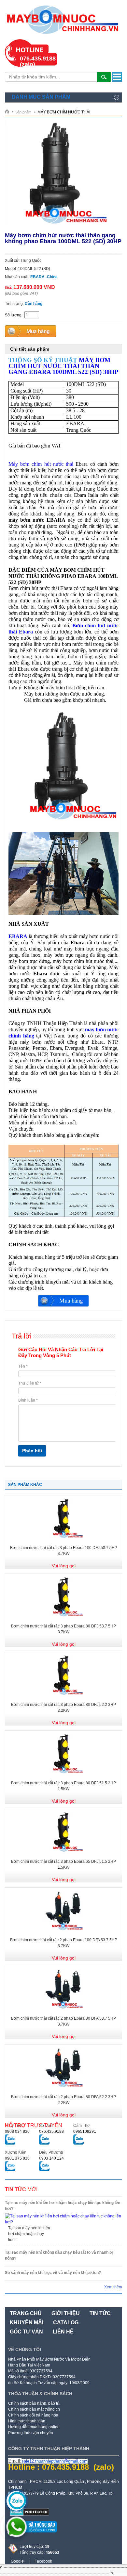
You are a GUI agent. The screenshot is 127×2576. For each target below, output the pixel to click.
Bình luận (28, 1400)
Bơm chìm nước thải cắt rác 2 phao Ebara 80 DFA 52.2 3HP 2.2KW (63, 2100)
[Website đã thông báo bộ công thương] (33, 2535)
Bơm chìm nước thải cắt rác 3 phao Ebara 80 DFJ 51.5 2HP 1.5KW (63, 1786)
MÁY (63, 366)
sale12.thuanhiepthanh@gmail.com (55, 2461)
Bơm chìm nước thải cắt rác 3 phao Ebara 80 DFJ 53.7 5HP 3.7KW (63, 1629)
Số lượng (13, 315)
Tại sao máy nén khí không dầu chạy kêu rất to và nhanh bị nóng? (59, 2255)
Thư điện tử (30, 1383)
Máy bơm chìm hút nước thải (41, 464)
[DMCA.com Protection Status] (29, 2515)
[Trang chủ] (9, 111)
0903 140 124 (51, 2158)
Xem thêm (113, 2287)
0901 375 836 (17, 2158)
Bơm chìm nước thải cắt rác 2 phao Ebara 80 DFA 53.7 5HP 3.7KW (63, 2021)
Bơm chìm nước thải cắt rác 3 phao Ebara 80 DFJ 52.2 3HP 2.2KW (63, 1708)
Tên (23, 1366)
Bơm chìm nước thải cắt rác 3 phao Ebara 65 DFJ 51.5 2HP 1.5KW (63, 1864)
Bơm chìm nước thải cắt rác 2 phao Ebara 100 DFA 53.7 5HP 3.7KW (64, 1943)
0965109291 (85, 2131)
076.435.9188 (51, 2131)
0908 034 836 (17, 2131)
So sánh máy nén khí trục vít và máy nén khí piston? (53, 2273)
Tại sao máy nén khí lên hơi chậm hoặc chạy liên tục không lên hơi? (63, 2206)
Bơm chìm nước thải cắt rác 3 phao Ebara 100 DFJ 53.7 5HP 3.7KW (64, 1551)
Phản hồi (32, 1451)
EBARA (18, 936)
